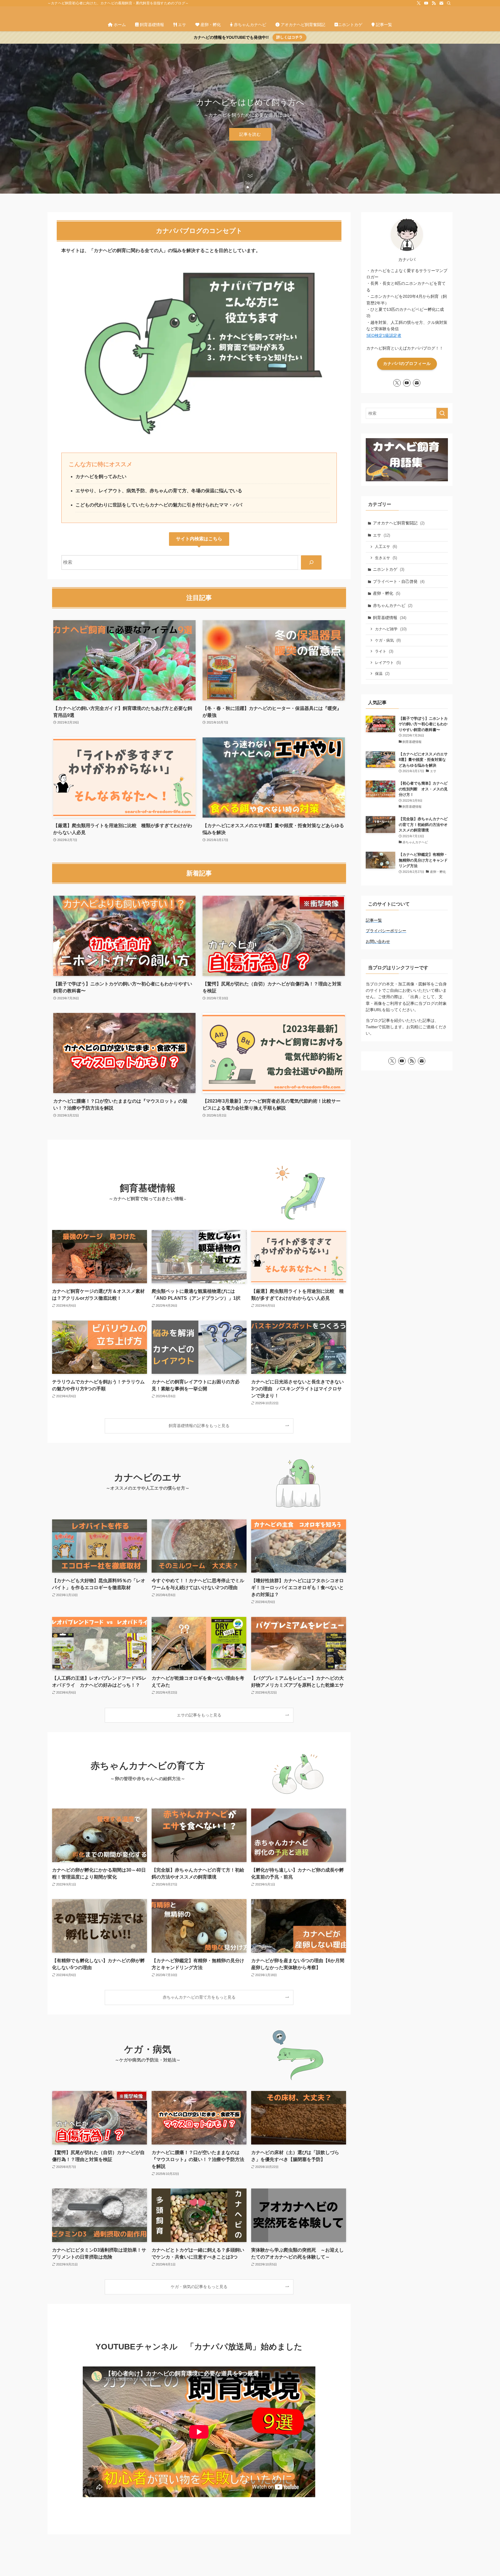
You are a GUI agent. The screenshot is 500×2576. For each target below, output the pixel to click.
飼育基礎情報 (390, 618)
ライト (384, 651)
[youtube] (426, 3)
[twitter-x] (419, 3)
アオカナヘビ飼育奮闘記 (399, 523)
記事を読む (250, 134)
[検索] (449, 3)
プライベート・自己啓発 (399, 581)
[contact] (441, 3)
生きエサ (386, 558)
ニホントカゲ (389, 569)
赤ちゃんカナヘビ (393, 605)
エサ (382, 535)
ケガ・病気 (388, 640)
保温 (382, 674)
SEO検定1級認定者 (384, 335)
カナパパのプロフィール (407, 363)
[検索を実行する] (442, 413)
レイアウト (388, 663)
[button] (248, 187)
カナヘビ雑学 (391, 629)
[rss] (434, 3)
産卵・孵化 (387, 593)
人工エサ (386, 547)
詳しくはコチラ (289, 37)
